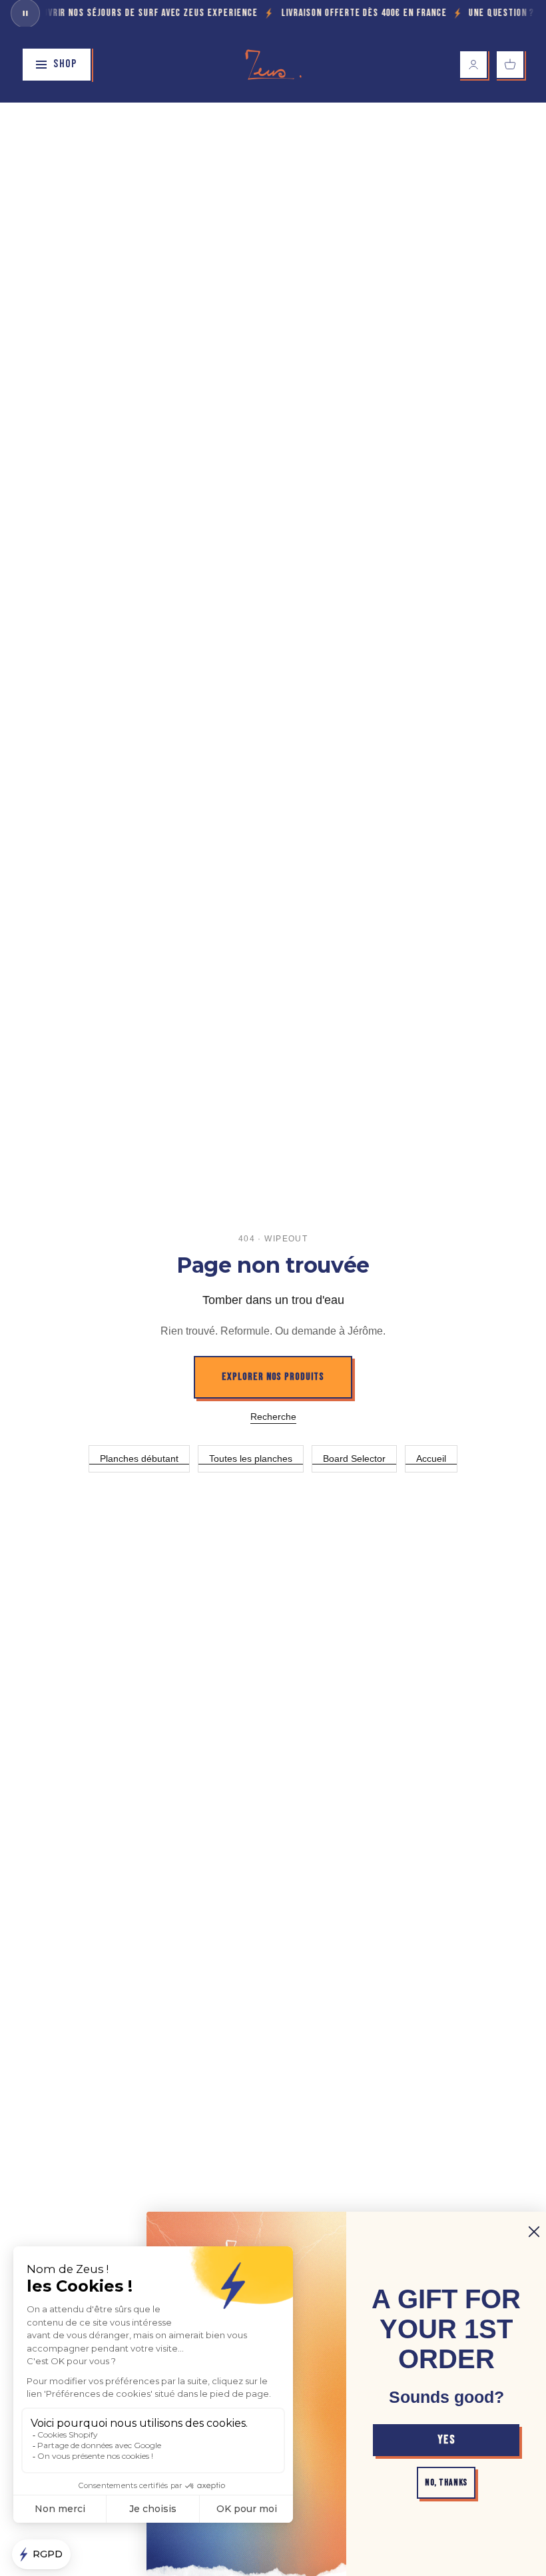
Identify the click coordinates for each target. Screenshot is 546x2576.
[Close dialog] (534, 2232)
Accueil (431, 1458)
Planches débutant (139, 1458)
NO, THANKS (446, 2482)
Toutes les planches (251, 1458)
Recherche (273, 1417)
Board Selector (354, 1458)
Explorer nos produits (273, 1377)
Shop (65, 64)
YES (446, 2440)
